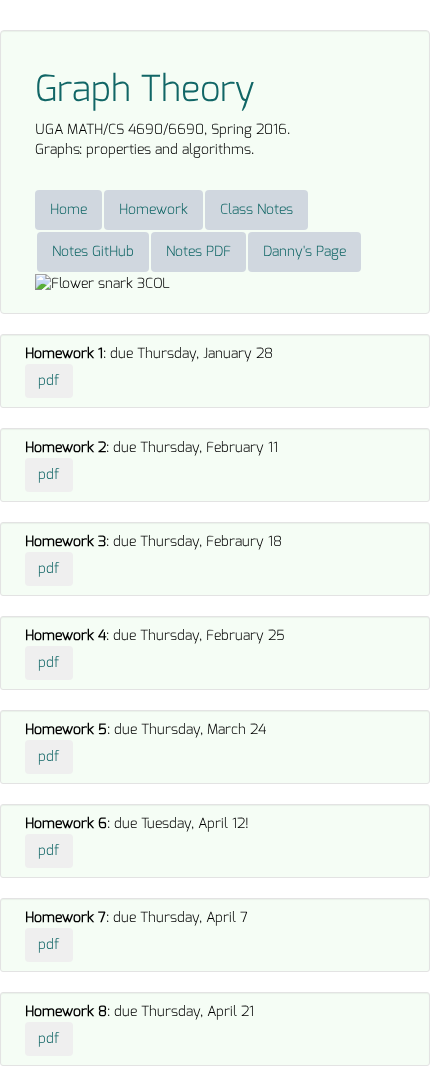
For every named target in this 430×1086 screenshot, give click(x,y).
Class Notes (256, 209)
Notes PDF (198, 251)
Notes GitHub (93, 251)
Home (68, 209)
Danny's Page (304, 251)
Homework (153, 209)
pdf (49, 380)
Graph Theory (145, 89)
